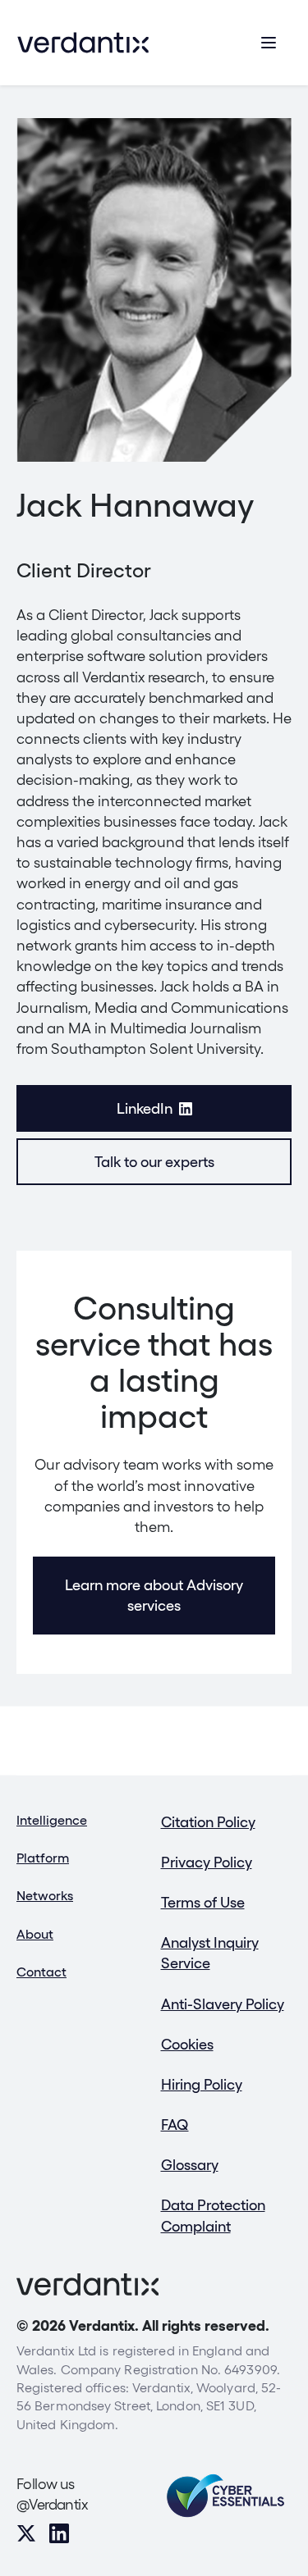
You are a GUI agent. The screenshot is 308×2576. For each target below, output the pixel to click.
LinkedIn (145, 1108)
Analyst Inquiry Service (210, 1953)
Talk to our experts (154, 1162)
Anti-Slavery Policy (223, 2004)
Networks (45, 1896)
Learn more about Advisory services (154, 1595)
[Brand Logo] (83, 43)
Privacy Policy (207, 1862)
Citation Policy (208, 1822)
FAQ (175, 2125)
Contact (41, 1972)
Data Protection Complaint (213, 2215)
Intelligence (52, 1820)
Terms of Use (203, 1902)
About (35, 1934)
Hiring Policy (202, 2084)
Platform (43, 1858)
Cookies (187, 2044)
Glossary (190, 2165)
